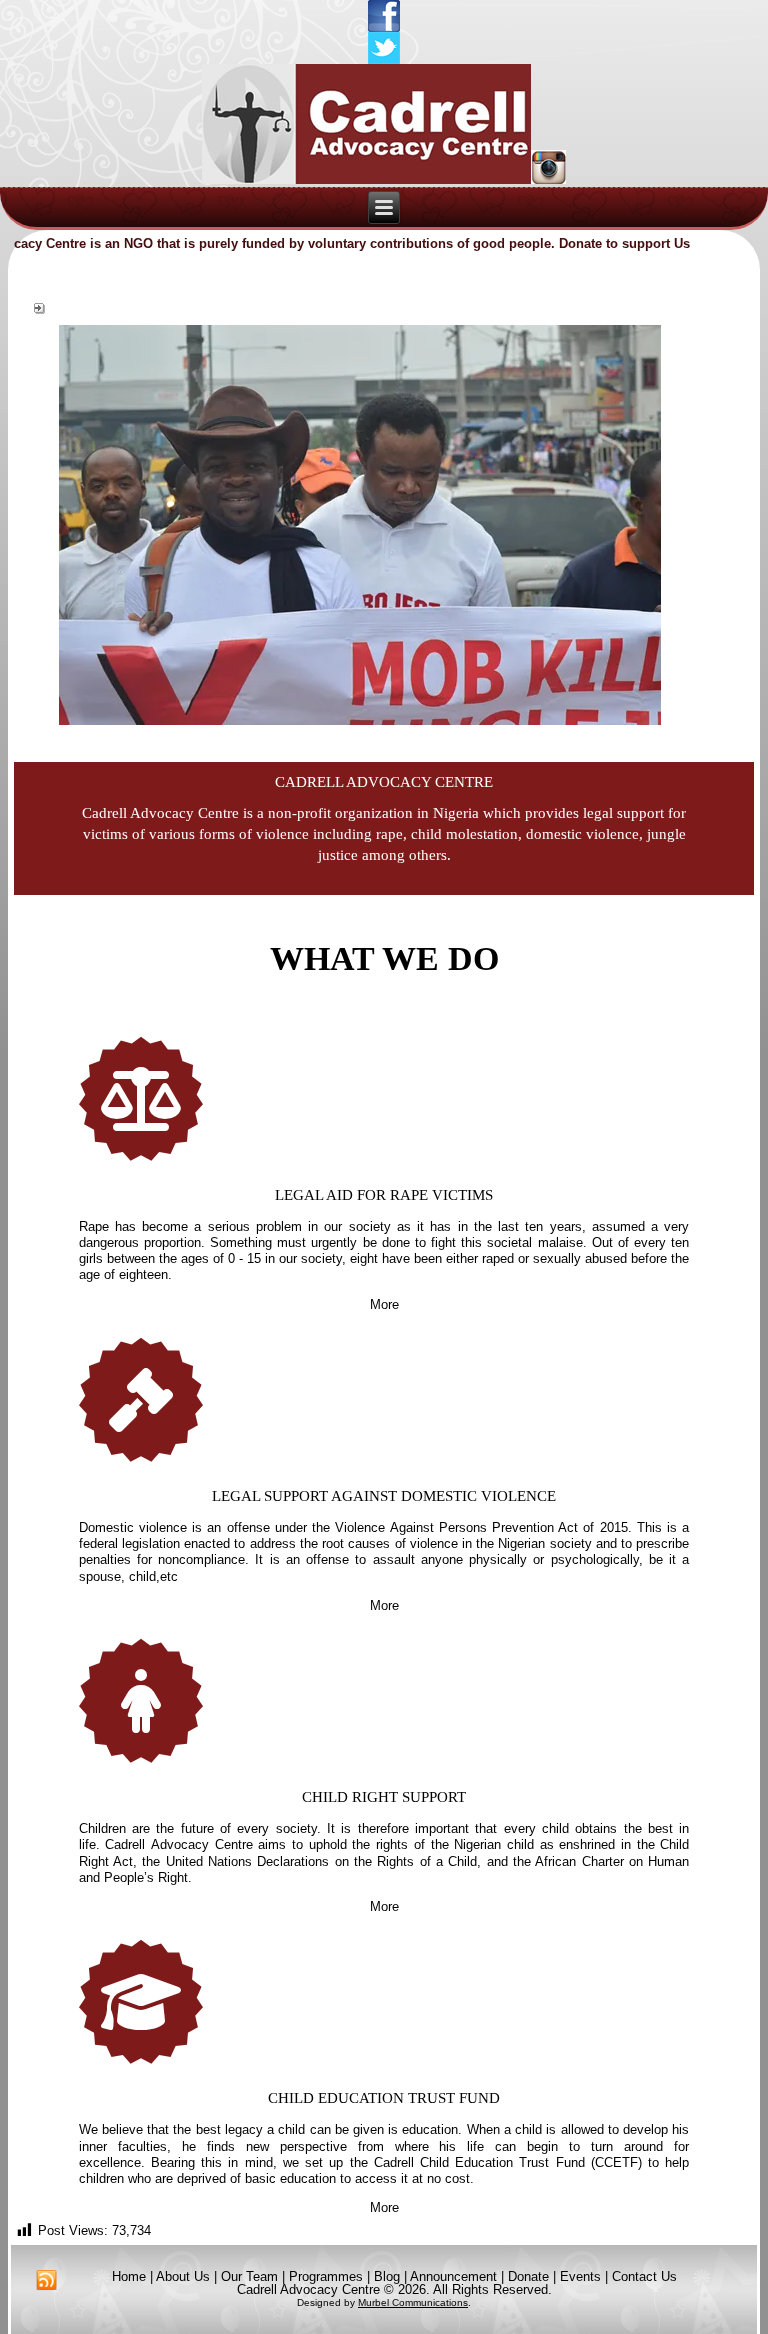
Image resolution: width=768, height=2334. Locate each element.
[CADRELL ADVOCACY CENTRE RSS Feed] (46, 2280)
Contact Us (644, 2276)
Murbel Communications (413, 2302)
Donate (528, 2276)
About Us (183, 2276)
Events (580, 2276)
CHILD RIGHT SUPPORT (384, 1797)
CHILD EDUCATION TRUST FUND (384, 2098)
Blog (387, 2276)
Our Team (249, 2276)
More (384, 1304)
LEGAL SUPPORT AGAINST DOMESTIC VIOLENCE (384, 1496)
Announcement (453, 2276)
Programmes (326, 2276)
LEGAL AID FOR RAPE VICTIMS (384, 1195)
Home (129, 2276)
